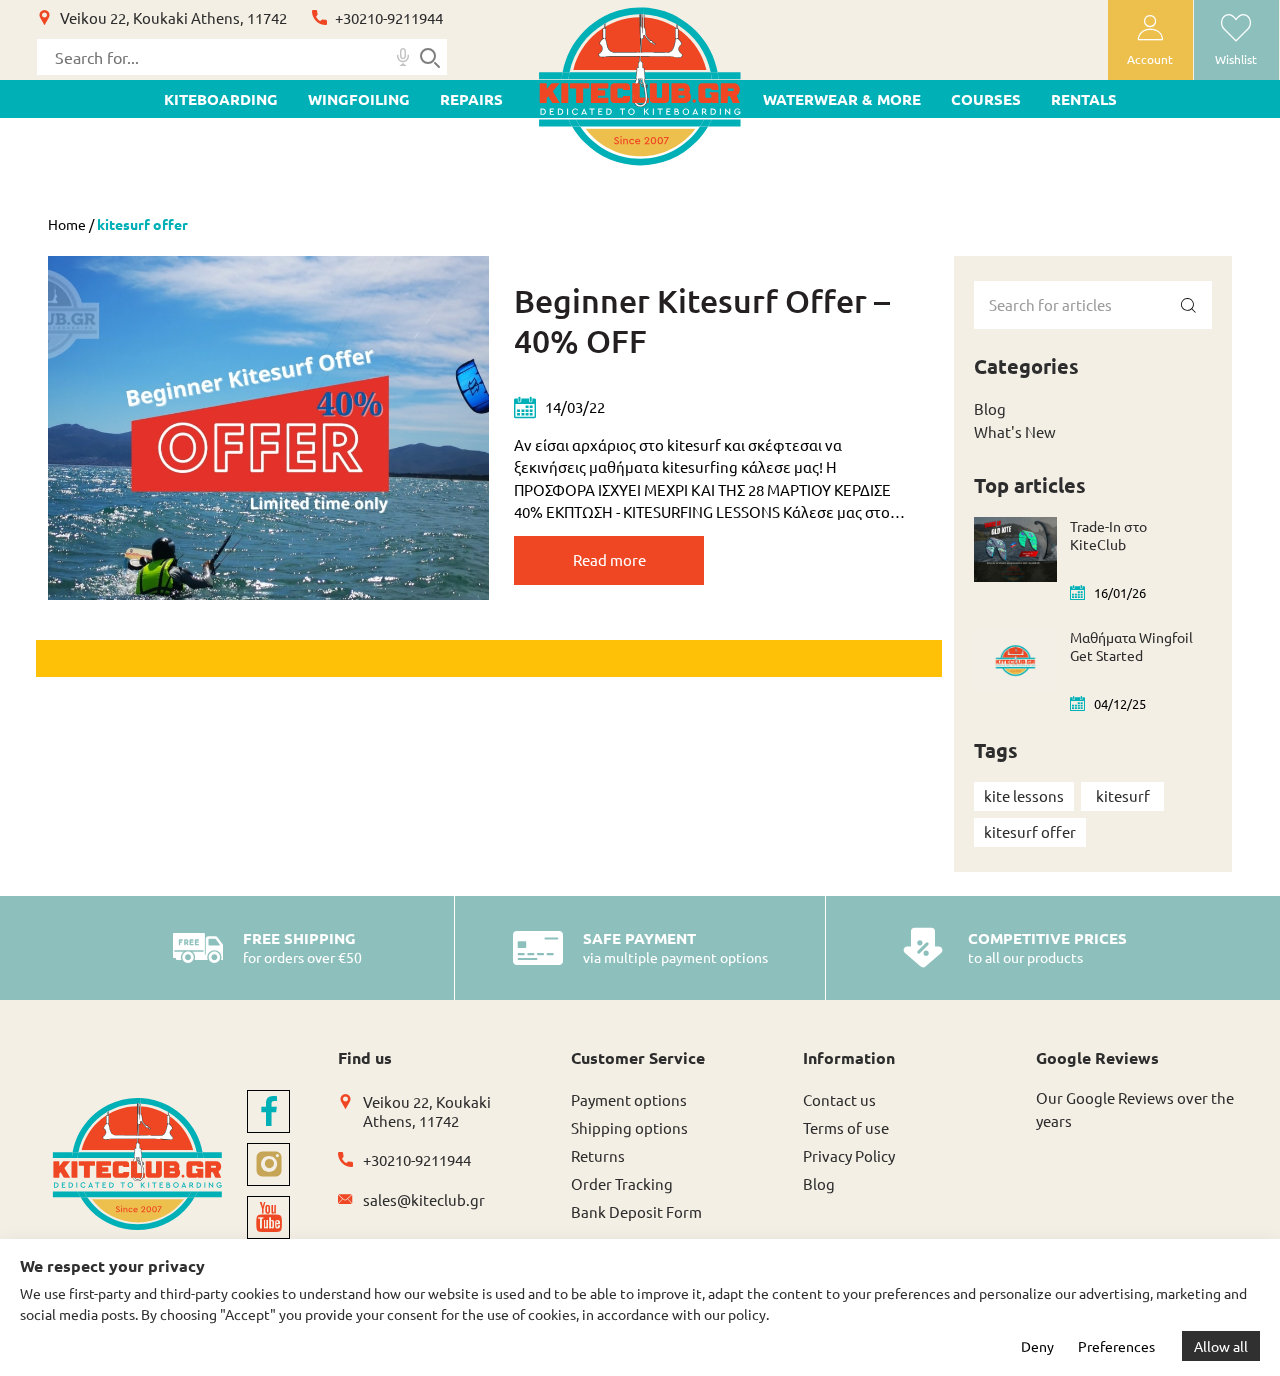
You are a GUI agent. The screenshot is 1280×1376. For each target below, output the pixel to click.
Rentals (1084, 99)
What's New (1015, 431)
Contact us (839, 1099)
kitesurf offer (1030, 831)
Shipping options (629, 1127)
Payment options (629, 1099)
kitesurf (1123, 795)
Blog (990, 408)
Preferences (1116, 1346)
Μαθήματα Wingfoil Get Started (1131, 646)
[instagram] (268, 1164)
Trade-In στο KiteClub (1108, 535)
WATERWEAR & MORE (842, 99)
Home (67, 224)
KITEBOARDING (221, 99)
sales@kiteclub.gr (424, 1199)
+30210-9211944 (389, 17)
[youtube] (268, 1217)
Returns (598, 1155)
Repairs (471, 99)
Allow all (1221, 1346)
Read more (609, 559)
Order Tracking (622, 1183)
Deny (1037, 1346)
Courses (986, 99)
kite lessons (1024, 795)
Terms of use (846, 1127)
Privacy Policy (849, 1155)
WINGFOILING (359, 99)
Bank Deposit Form (636, 1211)
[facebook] (268, 1111)
